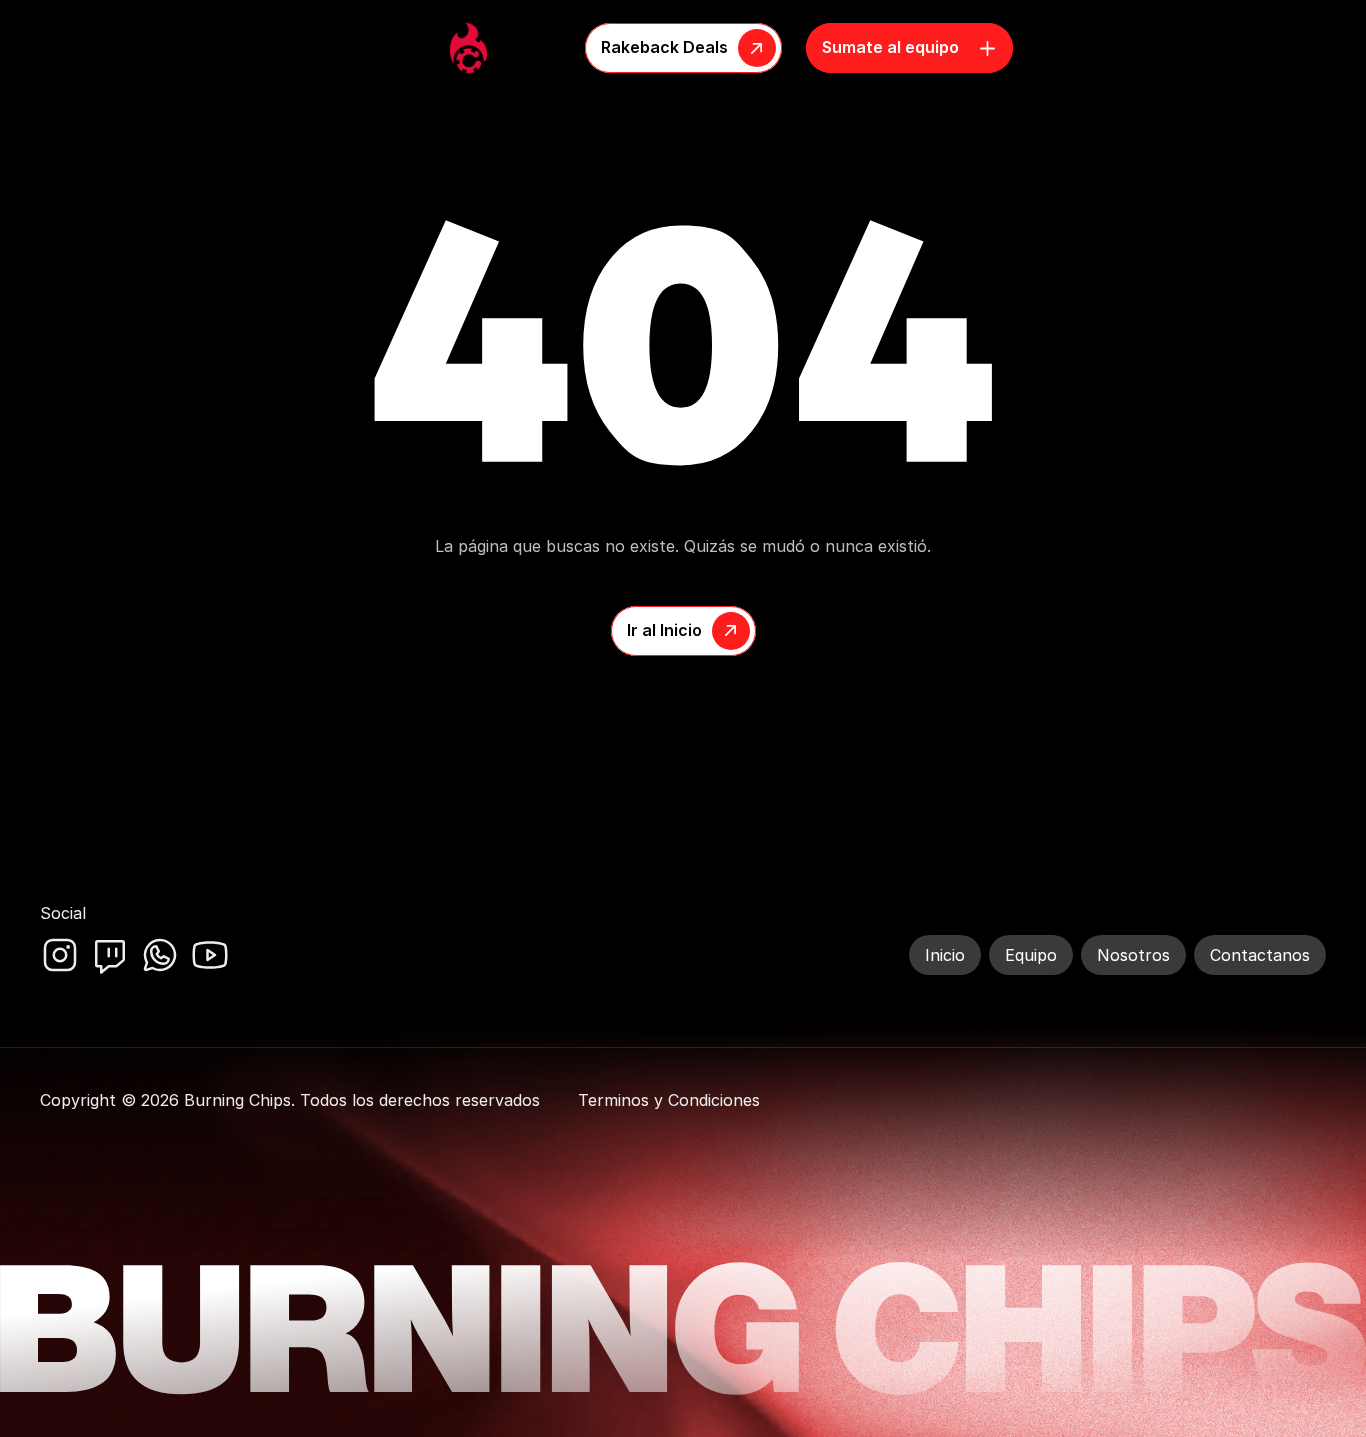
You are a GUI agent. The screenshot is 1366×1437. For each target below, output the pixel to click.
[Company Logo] (468, 48)
